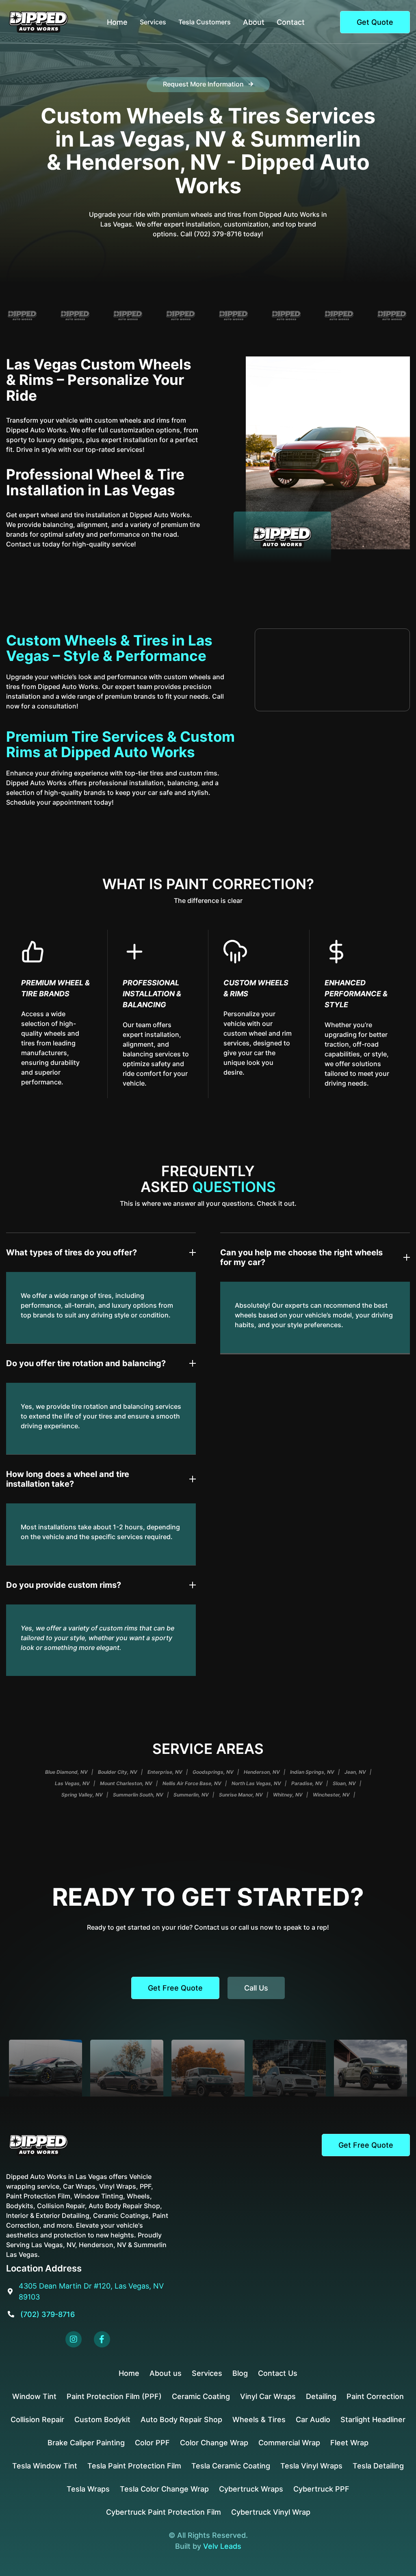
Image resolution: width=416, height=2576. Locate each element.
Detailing (321, 2396)
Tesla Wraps (88, 2489)
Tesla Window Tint (45, 2466)
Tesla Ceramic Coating (231, 2466)
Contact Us (278, 2373)
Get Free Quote (175, 1988)
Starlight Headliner (373, 2419)
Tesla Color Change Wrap (164, 2489)
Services (207, 2373)
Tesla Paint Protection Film (134, 2466)
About (254, 22)
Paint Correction (375, 2396)
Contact (291, 22)
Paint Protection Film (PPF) (114, 2396)
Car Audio (313, 2419)
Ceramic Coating (201, 2396)
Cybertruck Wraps (251, 2489)
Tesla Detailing (378, 2466)
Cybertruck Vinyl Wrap (271, 2512)
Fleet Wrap (349, 2443)
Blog (240, 2373)
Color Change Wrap (214, 2443)
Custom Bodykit (102, 2419)
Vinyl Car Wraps (268, 2396)
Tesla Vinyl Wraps (311, 2466)
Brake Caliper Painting (86, 2443)
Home (117, 22)
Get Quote (375, 22)
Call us (256, 1988)
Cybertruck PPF (321, 2489)
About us (166, 2373)
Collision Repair (37, 2419)
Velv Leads (222, 2546)
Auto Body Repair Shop (181, 2419)
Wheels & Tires (259, 2419)
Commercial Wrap (289, 2443)
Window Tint (34, 2396)
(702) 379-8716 (48, 2314)
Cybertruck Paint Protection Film (164, 2512)
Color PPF (152, 2443)
